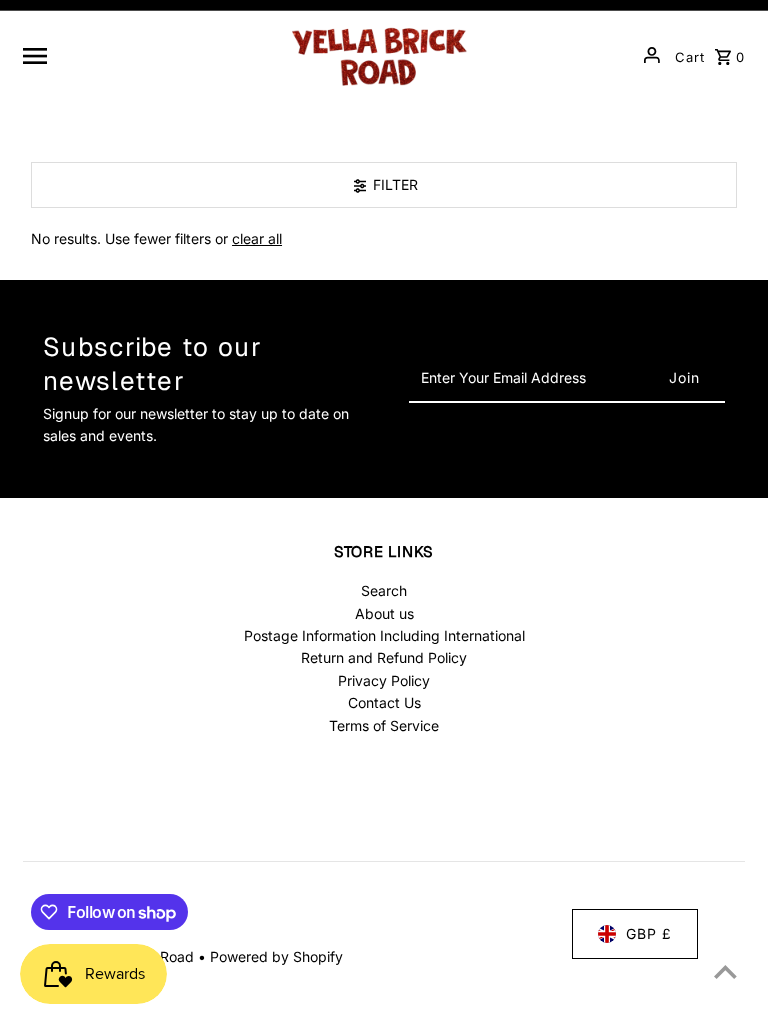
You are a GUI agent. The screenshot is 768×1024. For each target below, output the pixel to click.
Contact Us (384, 702)
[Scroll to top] (725, 971)
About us (384, 613)
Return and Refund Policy (384, 657)
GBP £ (649, 933)
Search (384, 590)
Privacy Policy (384, 680)
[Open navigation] (146, 55)
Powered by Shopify (276, 956)
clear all (257, 238)
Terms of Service (384, 725)
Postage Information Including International (384, 635)
